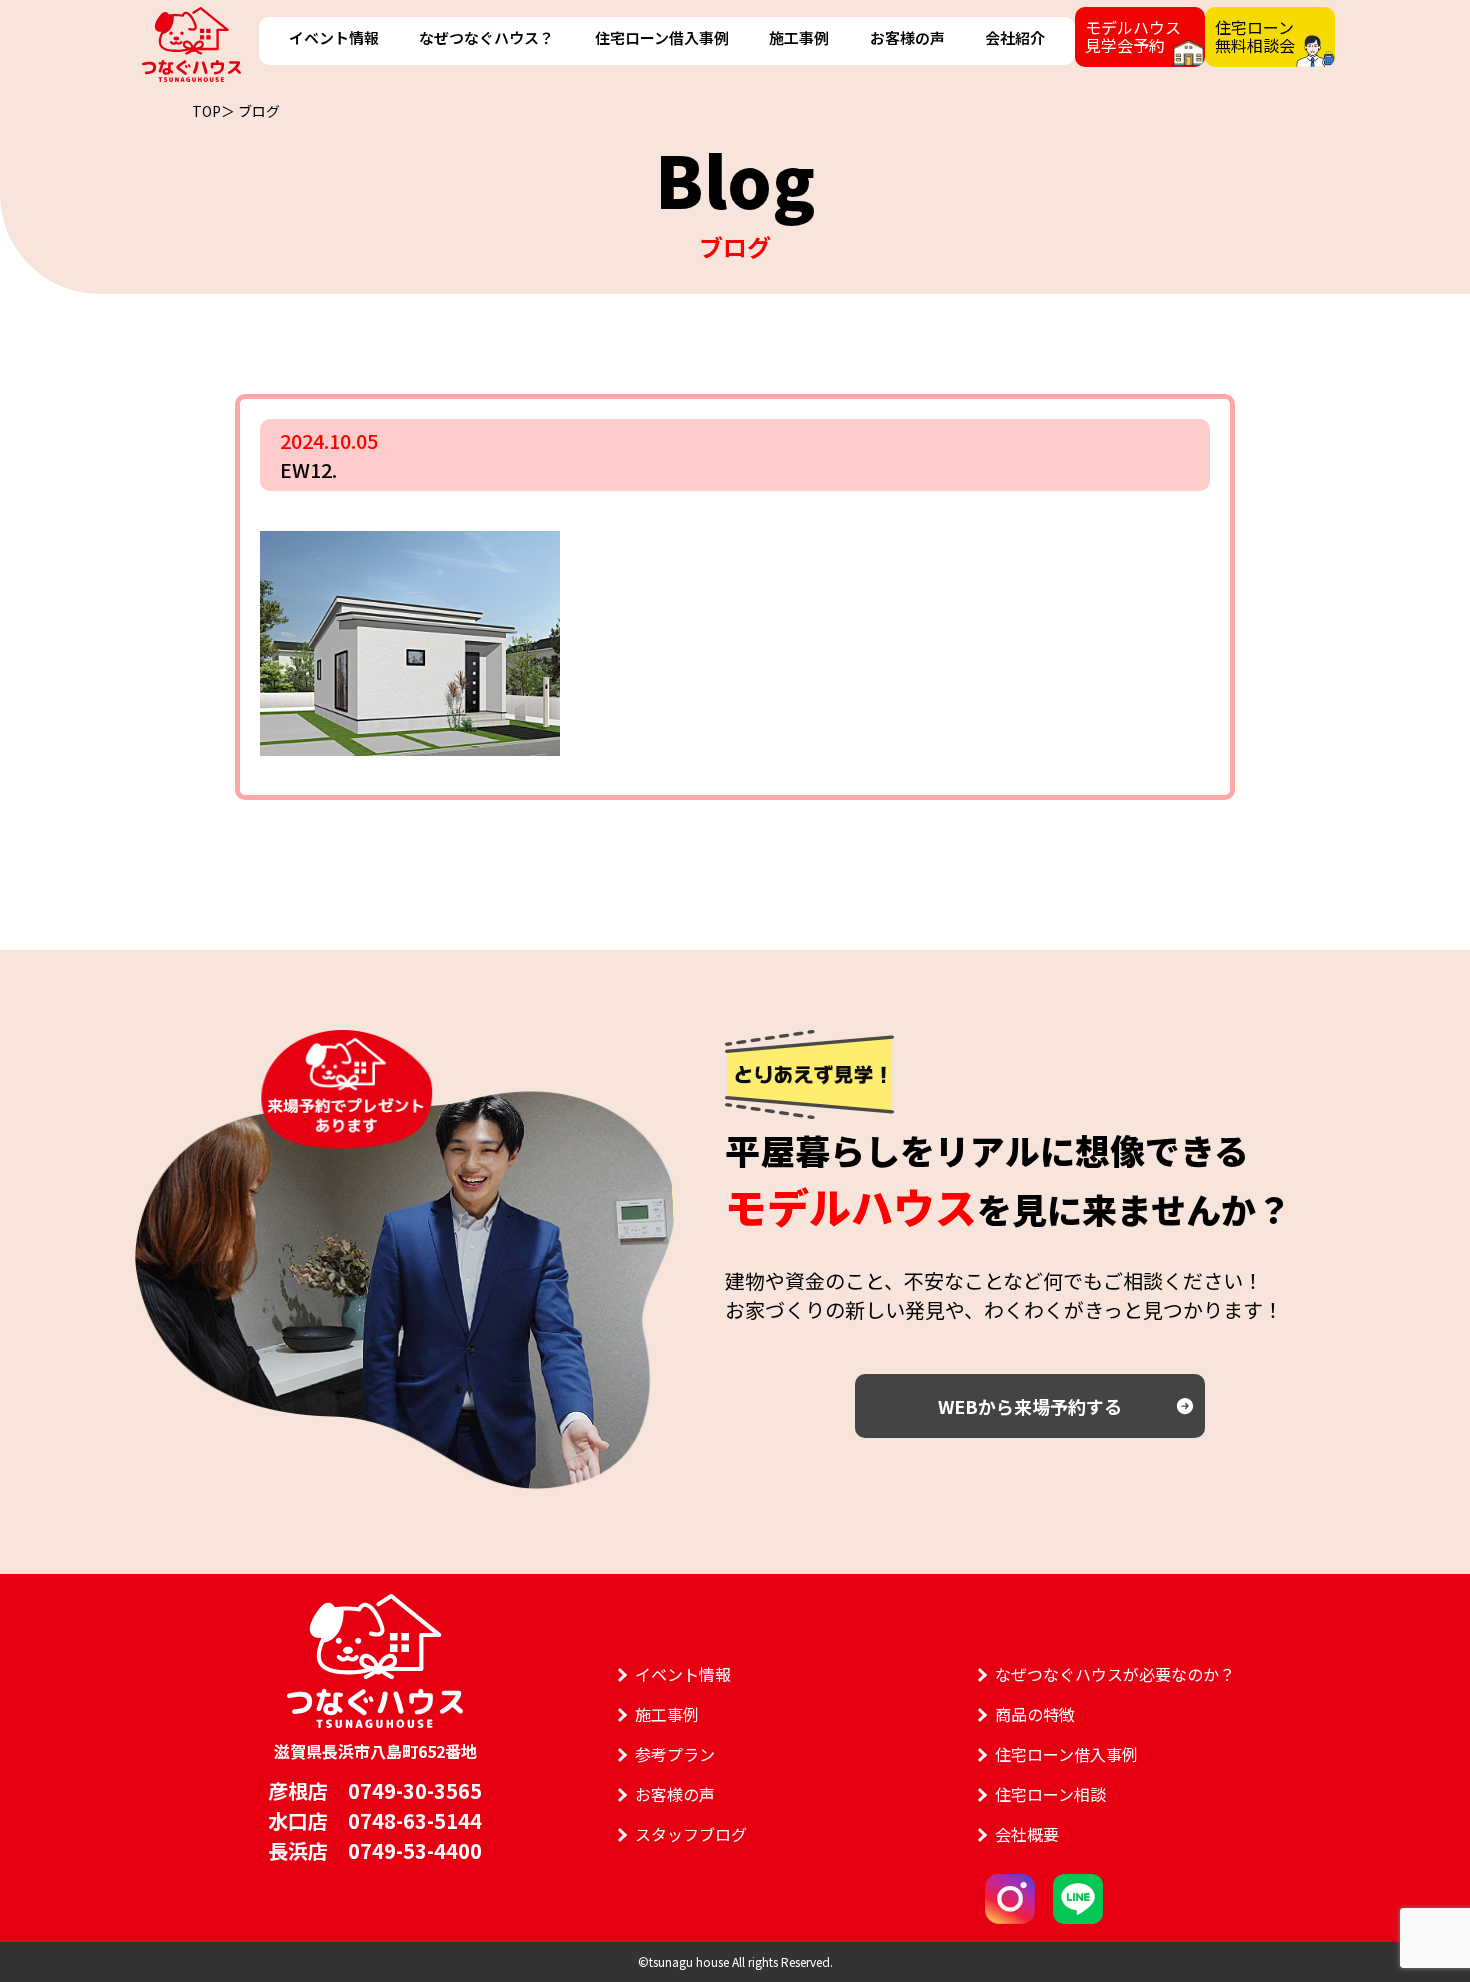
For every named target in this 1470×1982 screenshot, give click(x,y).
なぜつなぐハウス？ (486, 37)
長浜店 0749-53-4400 (375, 1850)
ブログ (259, 111)
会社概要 (1027, 1834)
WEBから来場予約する (1030, 1406)
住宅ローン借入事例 (662, 37)
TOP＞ (213, 111)
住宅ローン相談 (1050, 1794)
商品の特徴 (1035, 1714)
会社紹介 (1015, 37)
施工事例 (799, 37)
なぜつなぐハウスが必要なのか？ (1115, 1674)
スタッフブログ (691, 1834)
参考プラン (675, 1754)
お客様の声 (907, 37)
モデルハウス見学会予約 (1133, 36)
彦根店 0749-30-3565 (375, 1790)
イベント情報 (334, 37)
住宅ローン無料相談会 (1255, 36)
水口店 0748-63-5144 (375, 1820)
